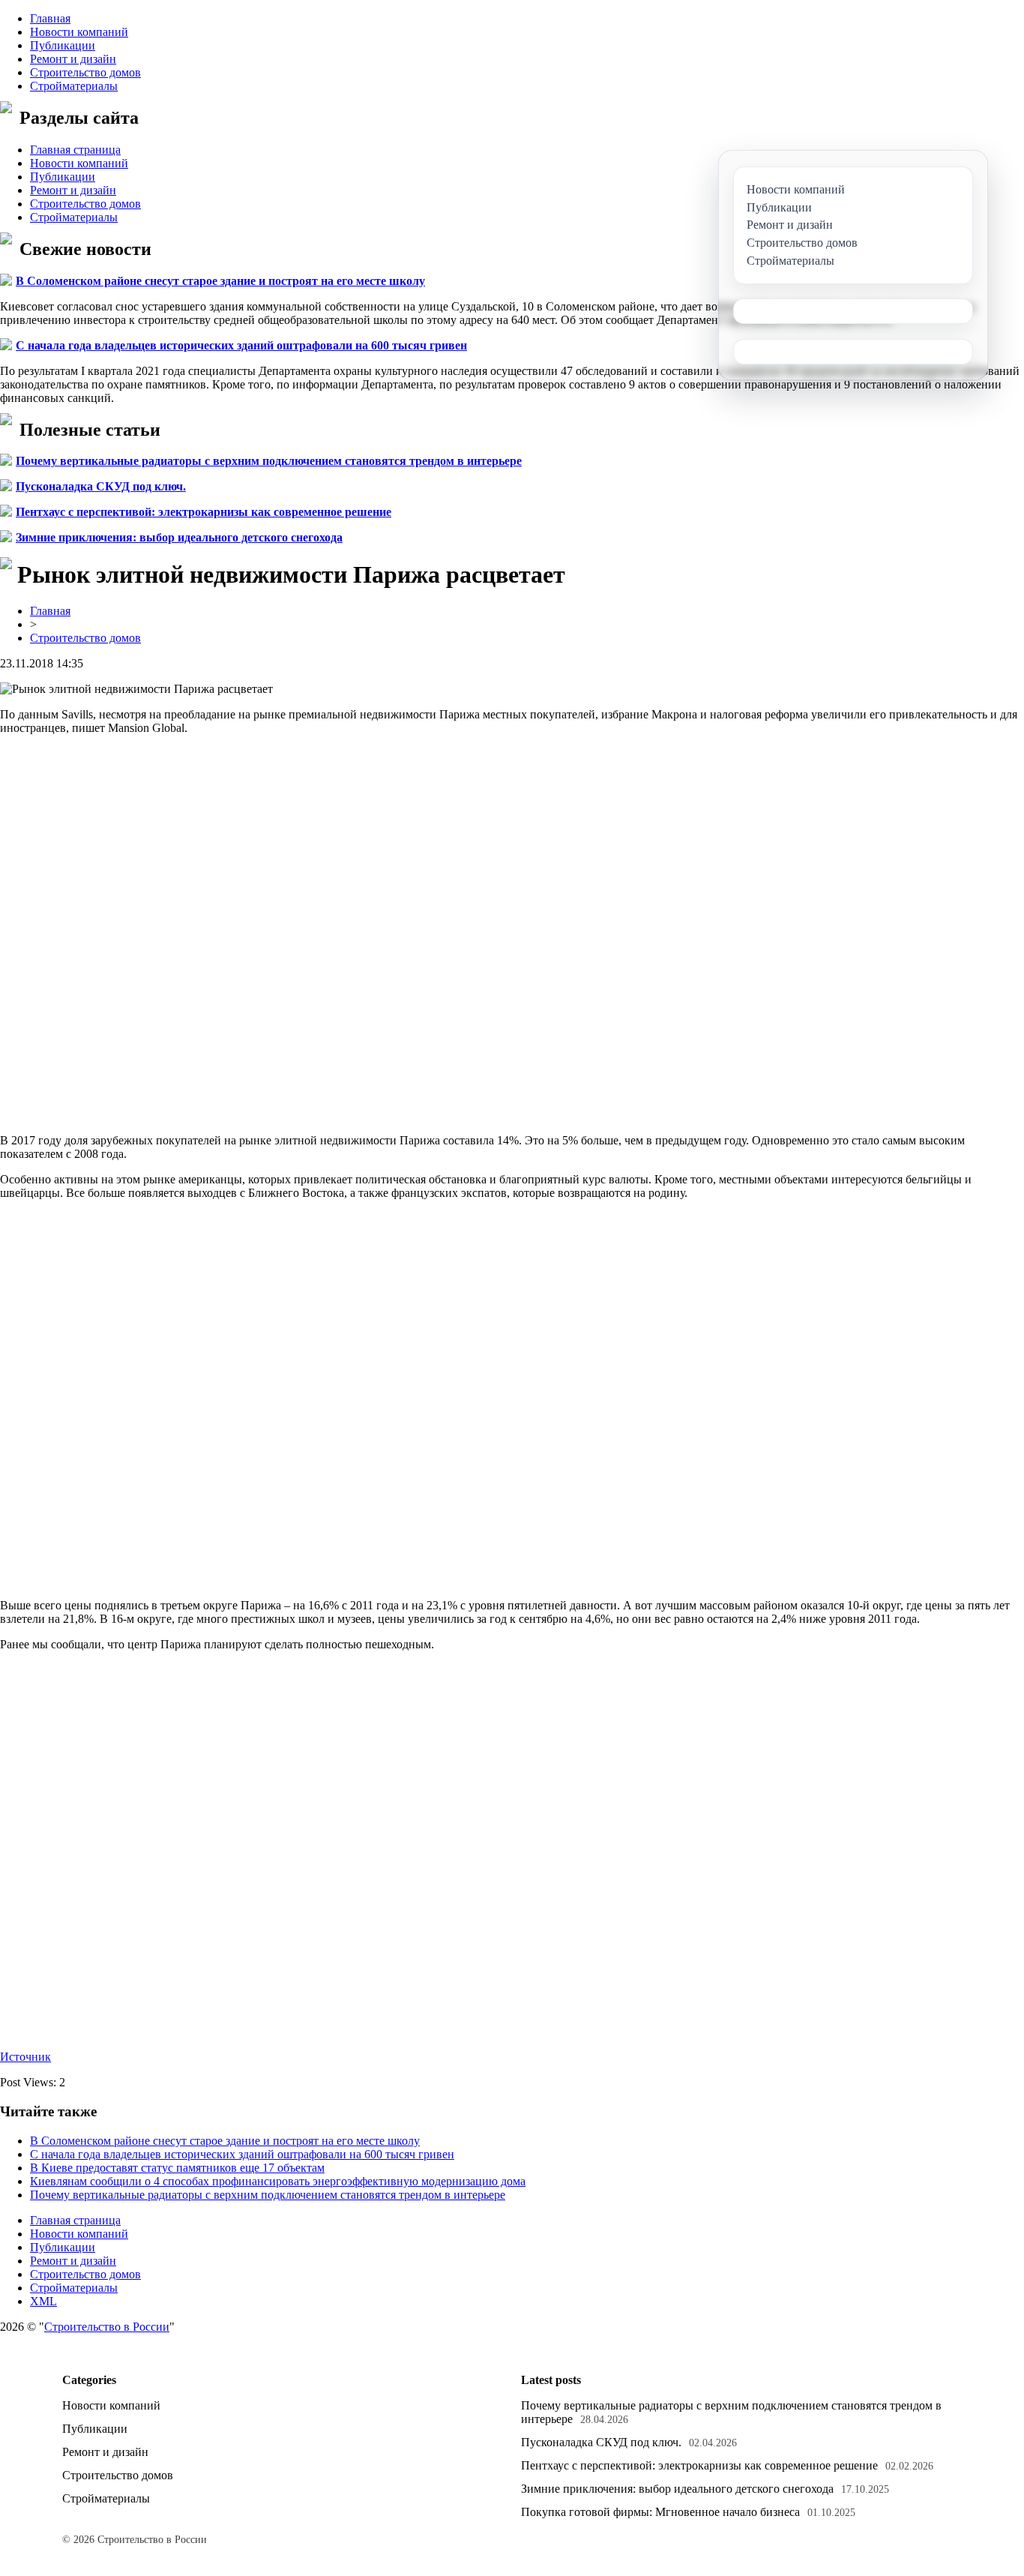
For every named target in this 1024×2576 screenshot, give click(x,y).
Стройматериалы (74, 86)
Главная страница (75, 150)
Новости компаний (79, 32)
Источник (25, 2057)
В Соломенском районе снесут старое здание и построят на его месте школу (220, 281)
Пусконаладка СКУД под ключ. (101, 486)
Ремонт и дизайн (73, 59)
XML (43, 2301)
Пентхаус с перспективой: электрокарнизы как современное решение (204, 512)
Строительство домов (85, 72)
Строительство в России (107, 2327)
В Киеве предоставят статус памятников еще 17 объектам (177, 2168)
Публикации (63, 45)
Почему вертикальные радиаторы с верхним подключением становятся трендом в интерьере (269, 461)
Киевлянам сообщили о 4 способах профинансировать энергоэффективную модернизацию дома (278, 2181)
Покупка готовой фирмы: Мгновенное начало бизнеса (660, 2512)
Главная (50, 18)
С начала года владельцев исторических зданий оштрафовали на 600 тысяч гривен (241, 345)
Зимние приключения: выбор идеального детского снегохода (179, 537)
